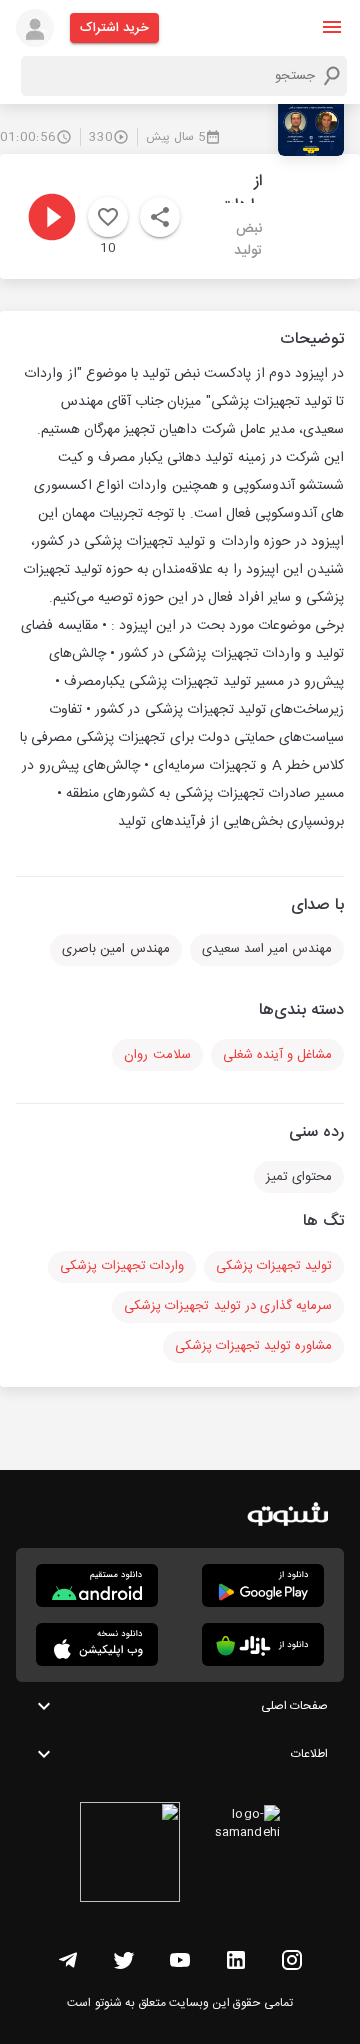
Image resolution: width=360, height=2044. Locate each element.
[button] (332, 27)
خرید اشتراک (114, 28)
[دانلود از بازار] (263, 1644)
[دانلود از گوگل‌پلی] (263, 1585)
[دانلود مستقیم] (97, 1585)
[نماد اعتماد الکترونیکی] (130, 1855)
